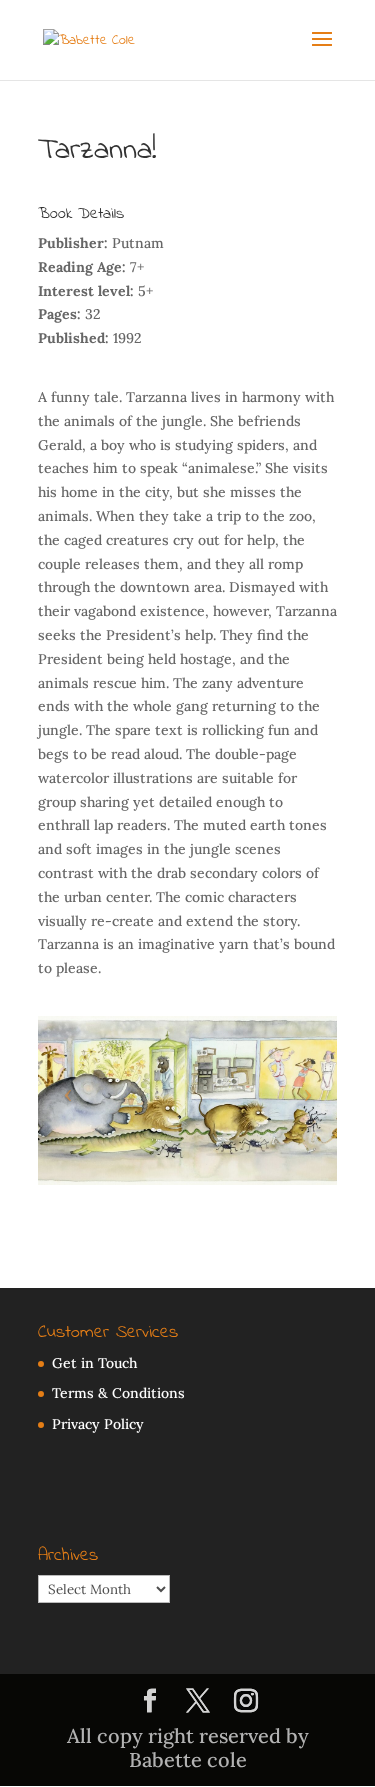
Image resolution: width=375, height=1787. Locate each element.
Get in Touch (94, 1363)
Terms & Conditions (118, 1393)
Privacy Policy (98, 1424)
